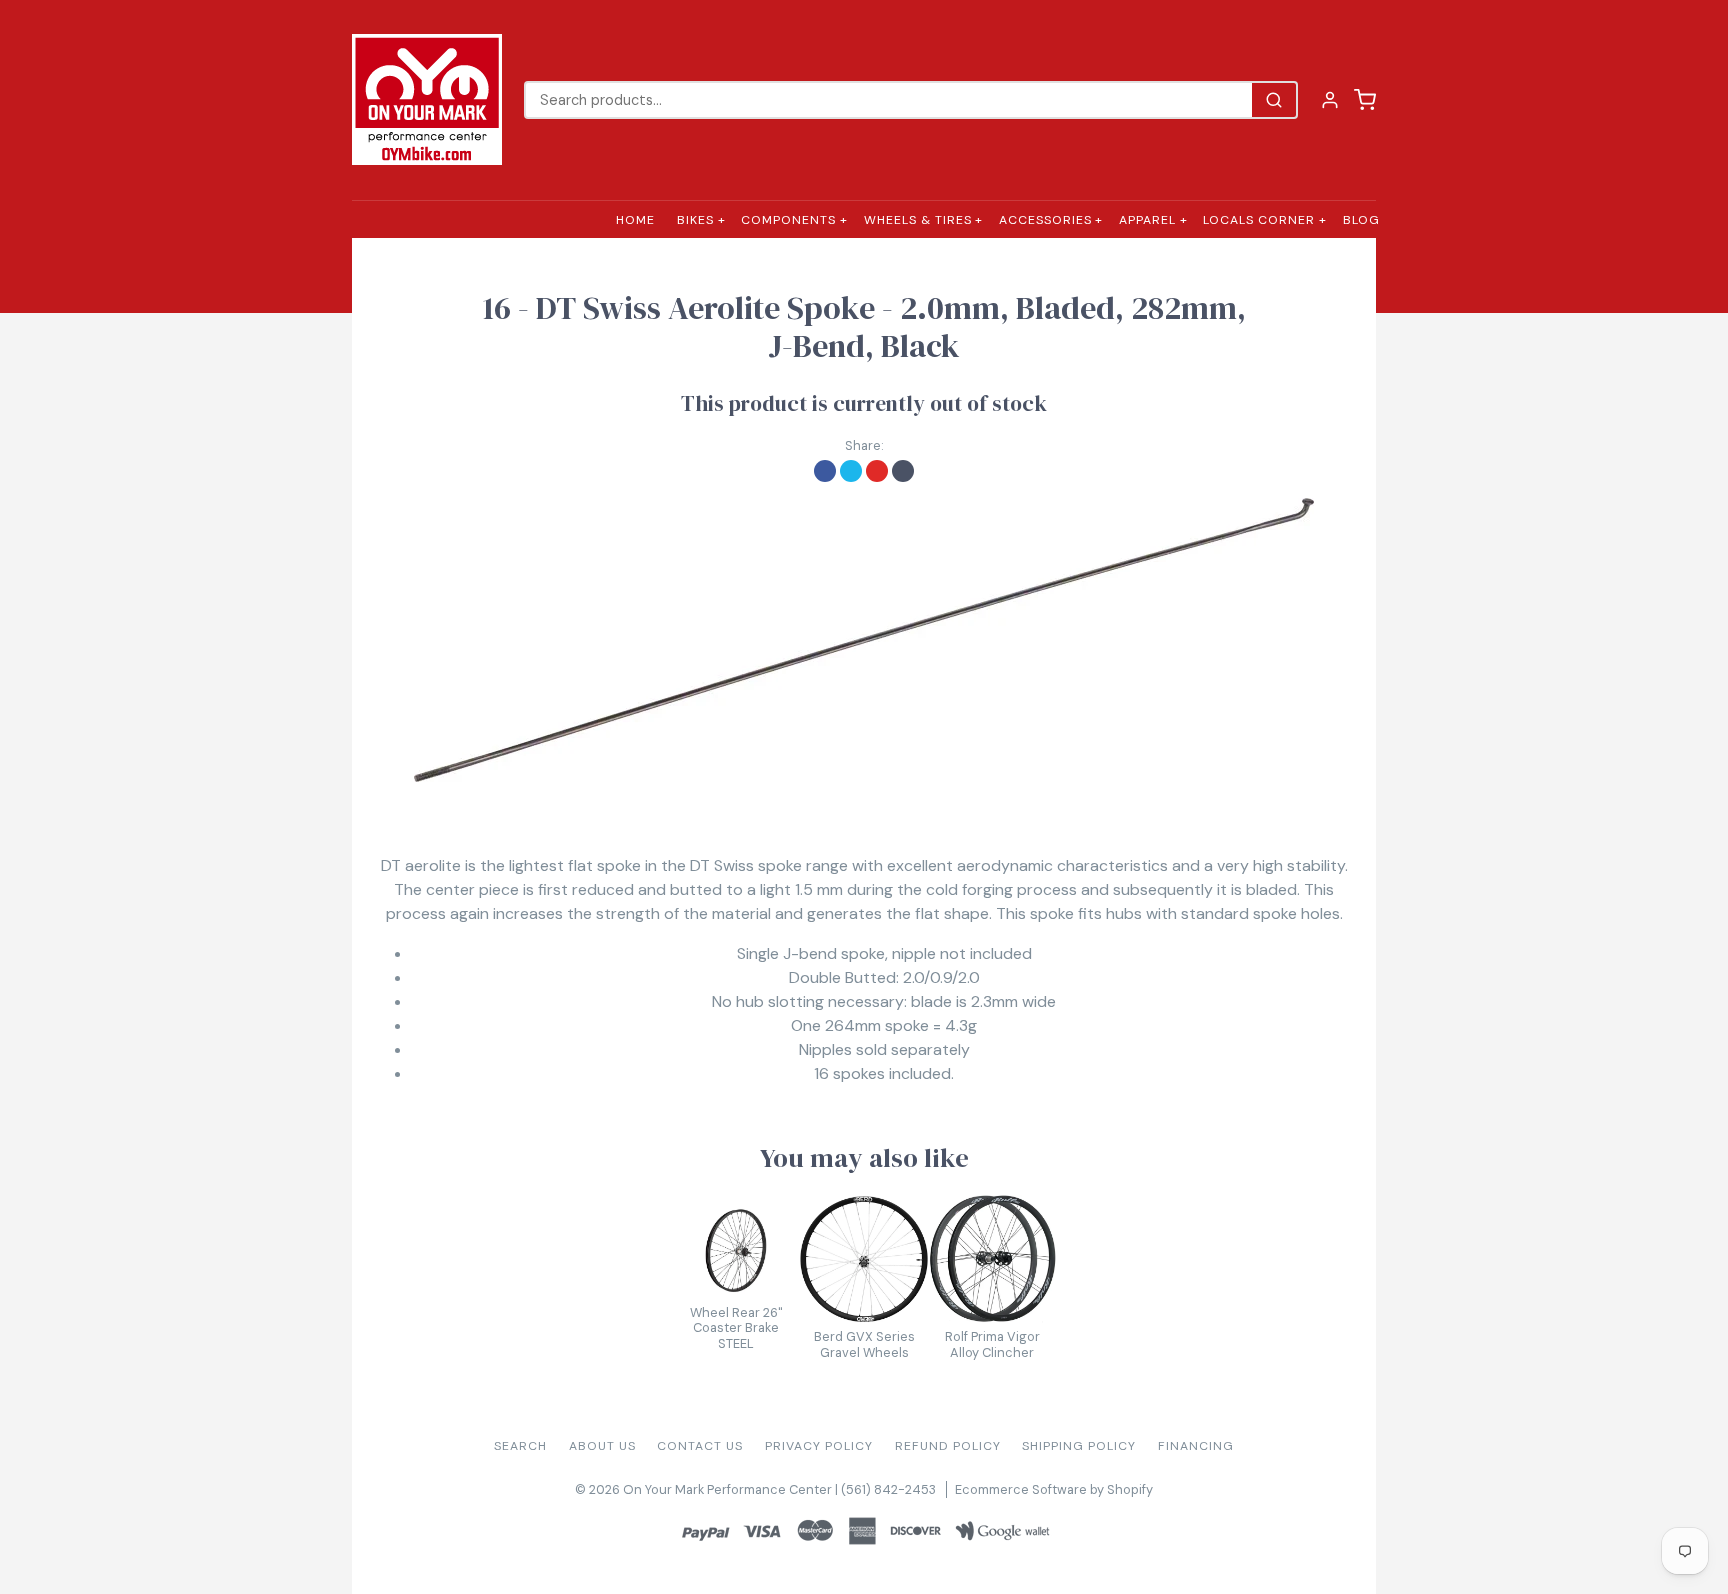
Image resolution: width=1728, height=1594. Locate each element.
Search (520, 1446)
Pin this (877, 471)
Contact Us (700, 1446)
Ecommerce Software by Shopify (1054, 1489)
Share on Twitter (851, 471)
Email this (903, 471)
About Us (602, 1446)
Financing (1196, 1446)
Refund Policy (948, 1446)
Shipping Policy (1079, 1446)
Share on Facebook (825, 471)
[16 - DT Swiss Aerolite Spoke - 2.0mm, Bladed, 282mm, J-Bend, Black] (864, 640)
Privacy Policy (819, 1446)
